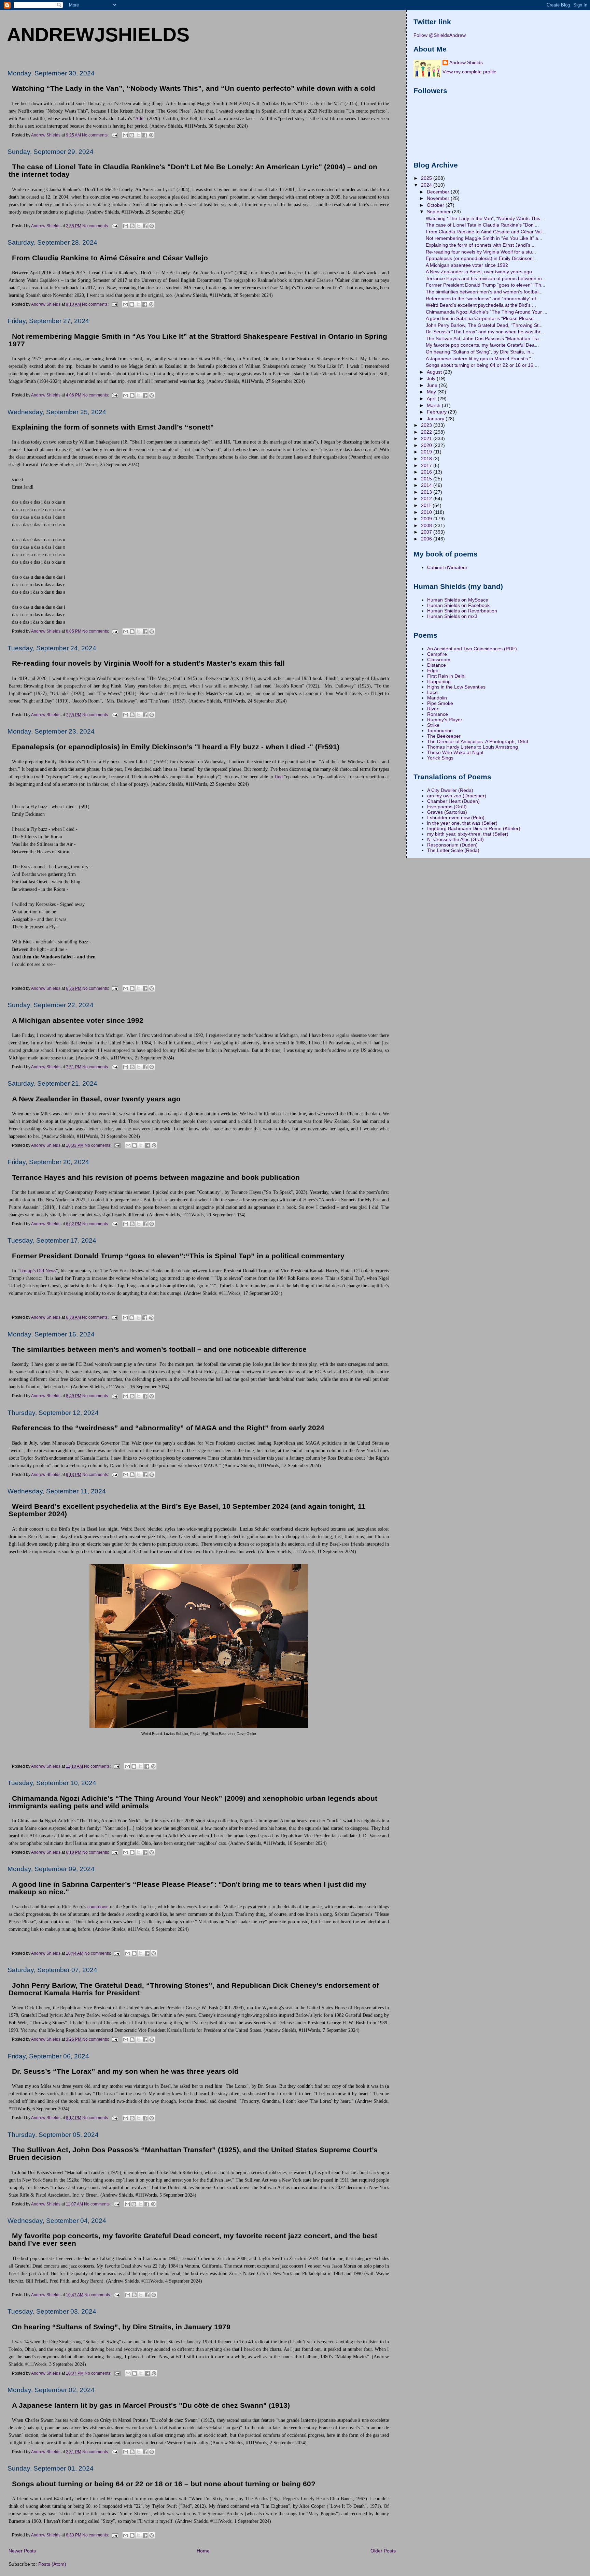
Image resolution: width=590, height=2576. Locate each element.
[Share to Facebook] (145, 135)
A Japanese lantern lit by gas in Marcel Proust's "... (480, 359)
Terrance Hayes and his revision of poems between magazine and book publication (156, 1177)
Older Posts (383, 2551)
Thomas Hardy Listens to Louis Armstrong (473, 747)
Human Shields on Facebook (458, 605)
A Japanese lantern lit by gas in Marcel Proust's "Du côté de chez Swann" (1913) (151, 2405)
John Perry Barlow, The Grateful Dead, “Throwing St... (484, 325)
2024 (427, 185)
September (439, 212)
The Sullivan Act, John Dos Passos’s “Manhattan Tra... (484, 338)
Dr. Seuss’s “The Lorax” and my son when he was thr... (485, 332)
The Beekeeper (444, 736)
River (433, 709)
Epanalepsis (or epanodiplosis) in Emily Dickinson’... (482, 258)
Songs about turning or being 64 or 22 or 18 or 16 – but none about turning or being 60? (164, 2484)
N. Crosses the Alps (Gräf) (455, 839)
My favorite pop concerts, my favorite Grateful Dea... (482, 345)
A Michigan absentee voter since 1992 (78, 1021)
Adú (139, 118)
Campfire (437, 654)
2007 (427, 532)
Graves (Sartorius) (447, 812)
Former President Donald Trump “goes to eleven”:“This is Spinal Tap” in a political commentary (178, 1256)
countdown (98, 1907)
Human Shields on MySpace (458, 600)
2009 (427, 519)
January (436, 419)
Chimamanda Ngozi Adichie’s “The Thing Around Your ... (487, 312)
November (439, 198)
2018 (427, 459)
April (432, 399)
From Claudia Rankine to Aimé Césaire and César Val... (486, 232)
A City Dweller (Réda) (450, 790)
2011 (427, 505)
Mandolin (437, 698)
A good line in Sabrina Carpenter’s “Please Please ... (482, 318)
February (437, 412)
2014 (427, 485)
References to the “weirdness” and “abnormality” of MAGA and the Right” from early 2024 (168, 1428)
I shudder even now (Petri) (456, 817)
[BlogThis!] (132, 135)
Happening (439, 681)
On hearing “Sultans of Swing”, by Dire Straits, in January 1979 (121, 2327)
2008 (427, 525)
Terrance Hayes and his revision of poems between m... (486, 278)
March (434, 405)
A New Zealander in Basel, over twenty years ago (96, 1099)
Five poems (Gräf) (447, 807)
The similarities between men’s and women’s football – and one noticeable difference (159, 1349)
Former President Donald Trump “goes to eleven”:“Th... (486, 285)
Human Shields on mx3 (452, 616)
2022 (427, 432)
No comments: (96, 135)
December (439, 192)
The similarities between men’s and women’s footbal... (484, 292)
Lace (432, 692)
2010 (427, 512)
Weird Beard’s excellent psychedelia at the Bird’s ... (481, 305)
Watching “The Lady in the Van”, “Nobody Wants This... (485, 218)
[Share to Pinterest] (151, 135)
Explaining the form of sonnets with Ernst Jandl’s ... (481, 245)
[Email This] (125, 135)
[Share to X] (138, 135)
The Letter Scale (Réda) (453, 850)
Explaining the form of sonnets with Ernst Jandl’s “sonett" (113, 427)
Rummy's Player (445, 720)
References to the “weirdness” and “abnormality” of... (483, 299)
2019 (427, 452)
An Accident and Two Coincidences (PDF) (472, 649)
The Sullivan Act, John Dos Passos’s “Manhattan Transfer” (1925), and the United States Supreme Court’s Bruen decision (193, 2154)
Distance (437, 665)
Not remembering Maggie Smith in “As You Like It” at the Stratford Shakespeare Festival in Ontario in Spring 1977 (198, 340)
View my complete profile (469, 72)
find (279, 777)
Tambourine (440, 730)
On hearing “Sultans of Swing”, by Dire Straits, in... (480, 352)
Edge (433, 670)
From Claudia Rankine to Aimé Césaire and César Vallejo (110, 258)
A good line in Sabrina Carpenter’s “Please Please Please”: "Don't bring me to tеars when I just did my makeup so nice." (187, 1888)
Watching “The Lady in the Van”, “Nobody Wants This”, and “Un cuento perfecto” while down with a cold (194, 88)
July (432, 378)
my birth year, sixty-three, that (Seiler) (468, 834)
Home (203, 2551)
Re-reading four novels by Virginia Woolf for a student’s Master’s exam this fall (148, 663)
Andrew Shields (466, 62)
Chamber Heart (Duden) (453, 801)
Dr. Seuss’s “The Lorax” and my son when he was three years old (125, 2071)
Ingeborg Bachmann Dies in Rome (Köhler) (474, 828)
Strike (433, 725)
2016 (427, 472)
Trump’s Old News (38, 1271)
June (433, 385)
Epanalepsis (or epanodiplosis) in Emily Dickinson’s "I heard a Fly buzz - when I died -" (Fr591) (176, 747)
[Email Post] (114, 135)
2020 (427, 445)
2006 (427, 539)
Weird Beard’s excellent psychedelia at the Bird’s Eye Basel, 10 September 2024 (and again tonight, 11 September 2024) (187, 1510)
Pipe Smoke (440, 703)
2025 (427, 178)
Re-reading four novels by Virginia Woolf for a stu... (481, 252)
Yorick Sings (440, 758)
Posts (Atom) (52, 2564)
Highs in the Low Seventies (456, 687)
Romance (438, 714)
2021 (427, 438)
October (436, 205)
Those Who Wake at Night (455, 752)
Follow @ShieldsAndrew (440, 35)
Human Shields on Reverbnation (462, 611)
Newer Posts (22, 2551)
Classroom (439, 660)
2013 (427, 492)
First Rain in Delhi (446, 676)
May (432, 392)
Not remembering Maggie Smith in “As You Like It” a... (484, 238)
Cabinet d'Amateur (447, 567)
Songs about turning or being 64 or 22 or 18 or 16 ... (482, 365)
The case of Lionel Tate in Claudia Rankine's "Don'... (482, 225)
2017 (427, 465)
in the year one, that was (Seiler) (462, 823)
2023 (427, 425)
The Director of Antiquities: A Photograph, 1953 (478, 741)
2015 (427, 479)
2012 (427, 498)
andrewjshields (98, 34)
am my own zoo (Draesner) (457, 796)
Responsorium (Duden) (452, 845)
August (435, 372)
